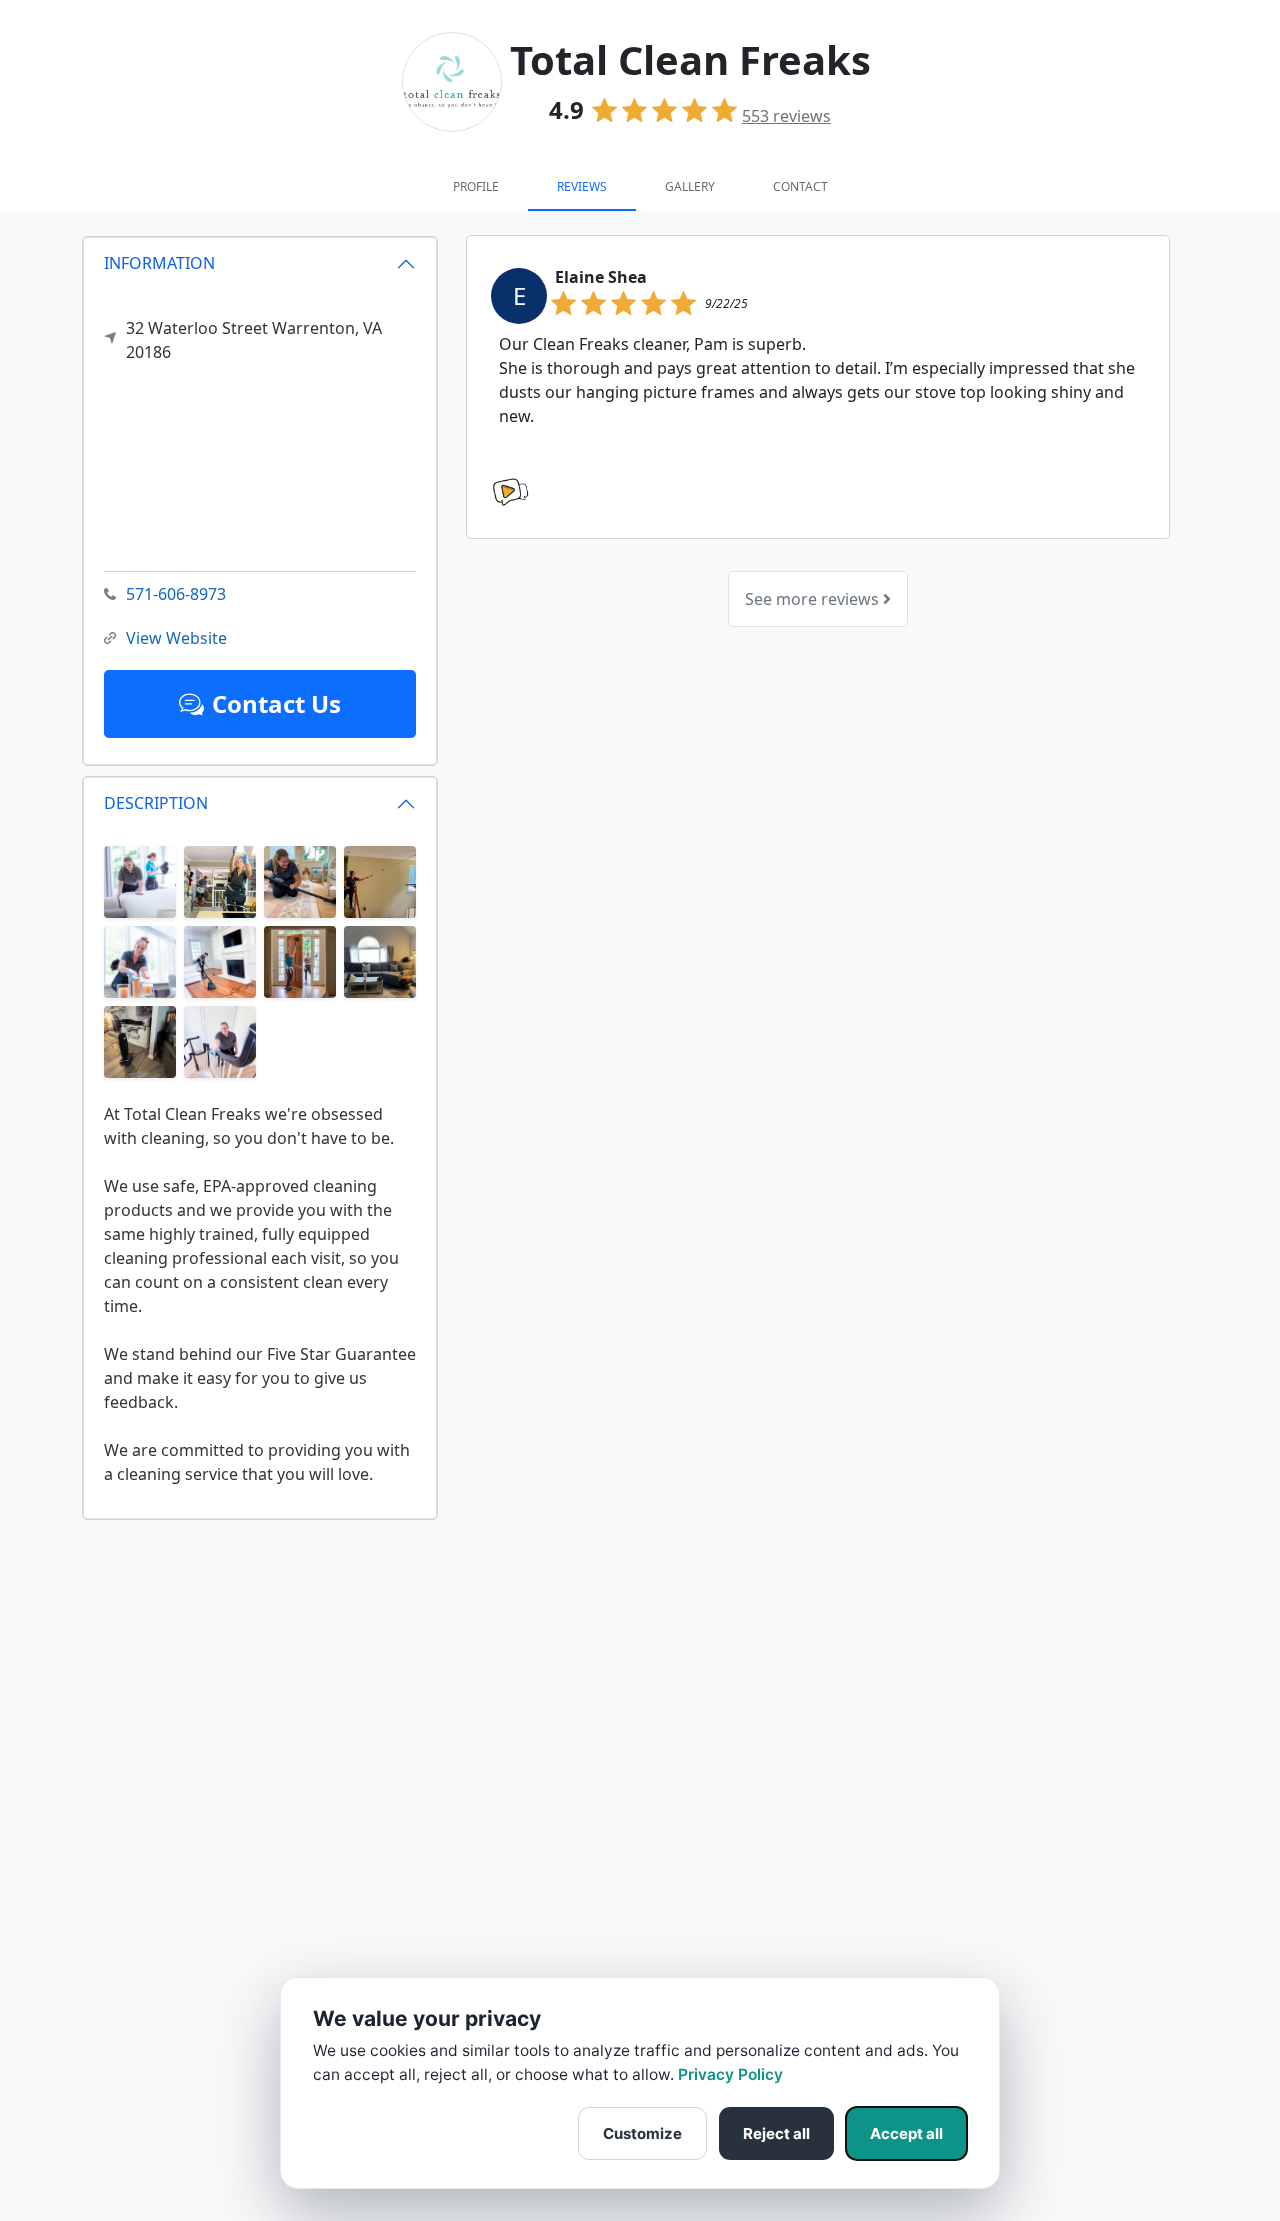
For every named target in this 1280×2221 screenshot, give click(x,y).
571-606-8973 (176, 594)
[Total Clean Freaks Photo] (140, 880)
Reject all (776, 2133)
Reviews (582, 186)
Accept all (906, 2133)
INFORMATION (159, 263)
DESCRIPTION (156, 803)
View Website (176, 638)
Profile (476, 186)
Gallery (690, 186)
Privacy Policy (730, 2074)
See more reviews (814, 599)
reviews (786, 116)
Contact (800, 186)
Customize (642, 2133)
